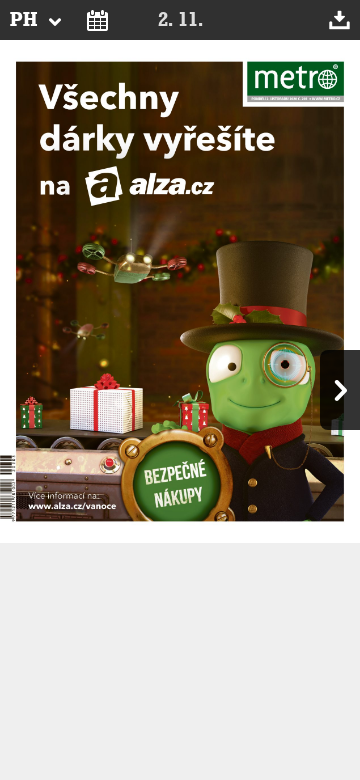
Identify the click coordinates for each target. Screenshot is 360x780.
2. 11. (180, 20)
